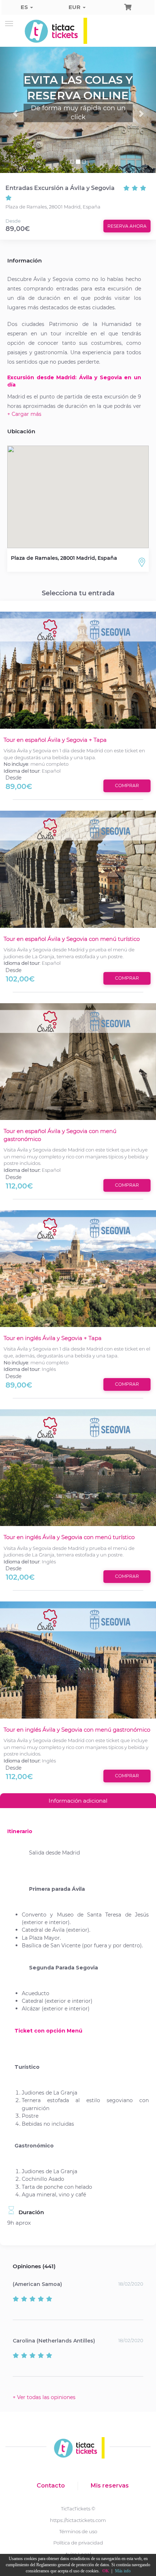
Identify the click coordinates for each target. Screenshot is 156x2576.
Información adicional (78, 1801)
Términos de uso (78, 2531)
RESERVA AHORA (127, 226)
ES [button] (25, 7)
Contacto (51, 2486)
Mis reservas (110, 2486)
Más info (123, 2571)
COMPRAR (127, 785)
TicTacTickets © (78, 2509)
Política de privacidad (78, 2543)
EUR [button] (75, 7)
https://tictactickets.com (78, 2520)
